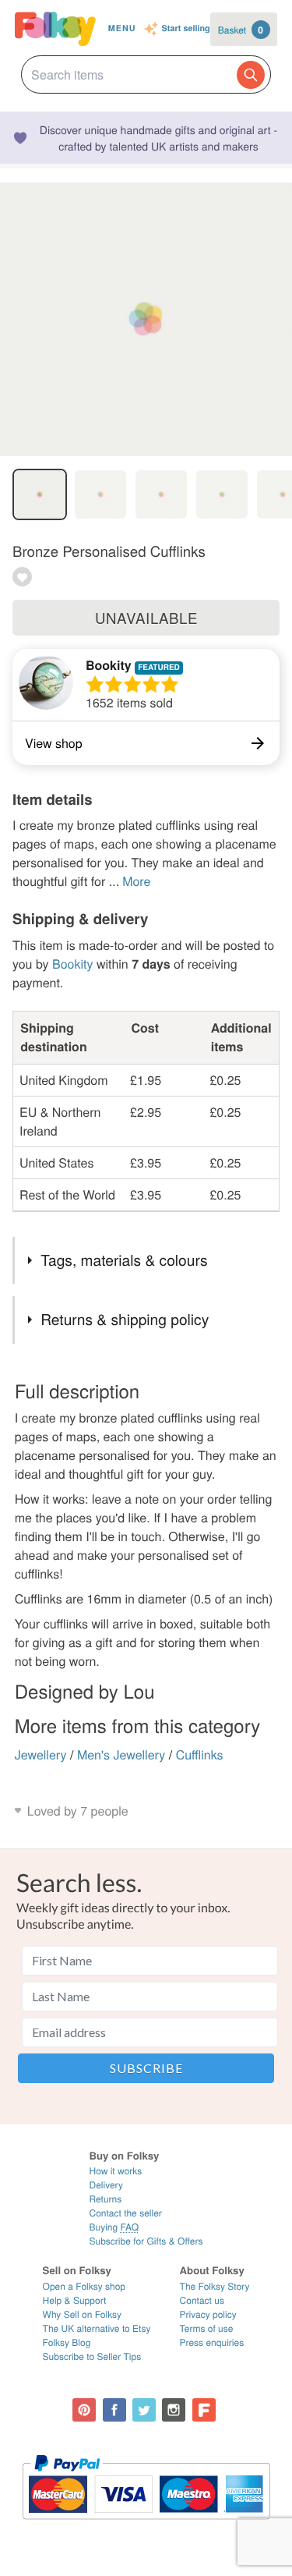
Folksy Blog (67, 2342)
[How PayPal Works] (146, 2526)
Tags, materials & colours (124, 1260)
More (136, 881)
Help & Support (75, 2300)
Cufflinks (200, 1754)
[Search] (251, 75)
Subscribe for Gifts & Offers (146, 2241)
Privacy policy (208, 2314)
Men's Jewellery (121, 1754)
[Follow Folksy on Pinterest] (84, 2410)
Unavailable (146, 618)
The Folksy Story (215, 2286)
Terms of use (207, 2328)
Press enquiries (212, 2342)
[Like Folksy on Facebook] (114, 2410)
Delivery (106, 2185)
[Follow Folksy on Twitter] (144, 2410)
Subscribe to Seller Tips (92, 2356)
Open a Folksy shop (84, 2286)
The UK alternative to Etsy (97, 2328)
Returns (105, 2199)
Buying (114, 2227)
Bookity (109, 665)
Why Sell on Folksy (83, 2314)
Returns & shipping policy (125, 1319)
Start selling (186, 29)
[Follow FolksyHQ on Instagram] (174, 2410)
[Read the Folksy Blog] (204, 2410)
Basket (241, 30)
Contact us (202, 2300)
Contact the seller (125, 2213)
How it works (115, 2171)
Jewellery (41, 1754)
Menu (122, 28)
